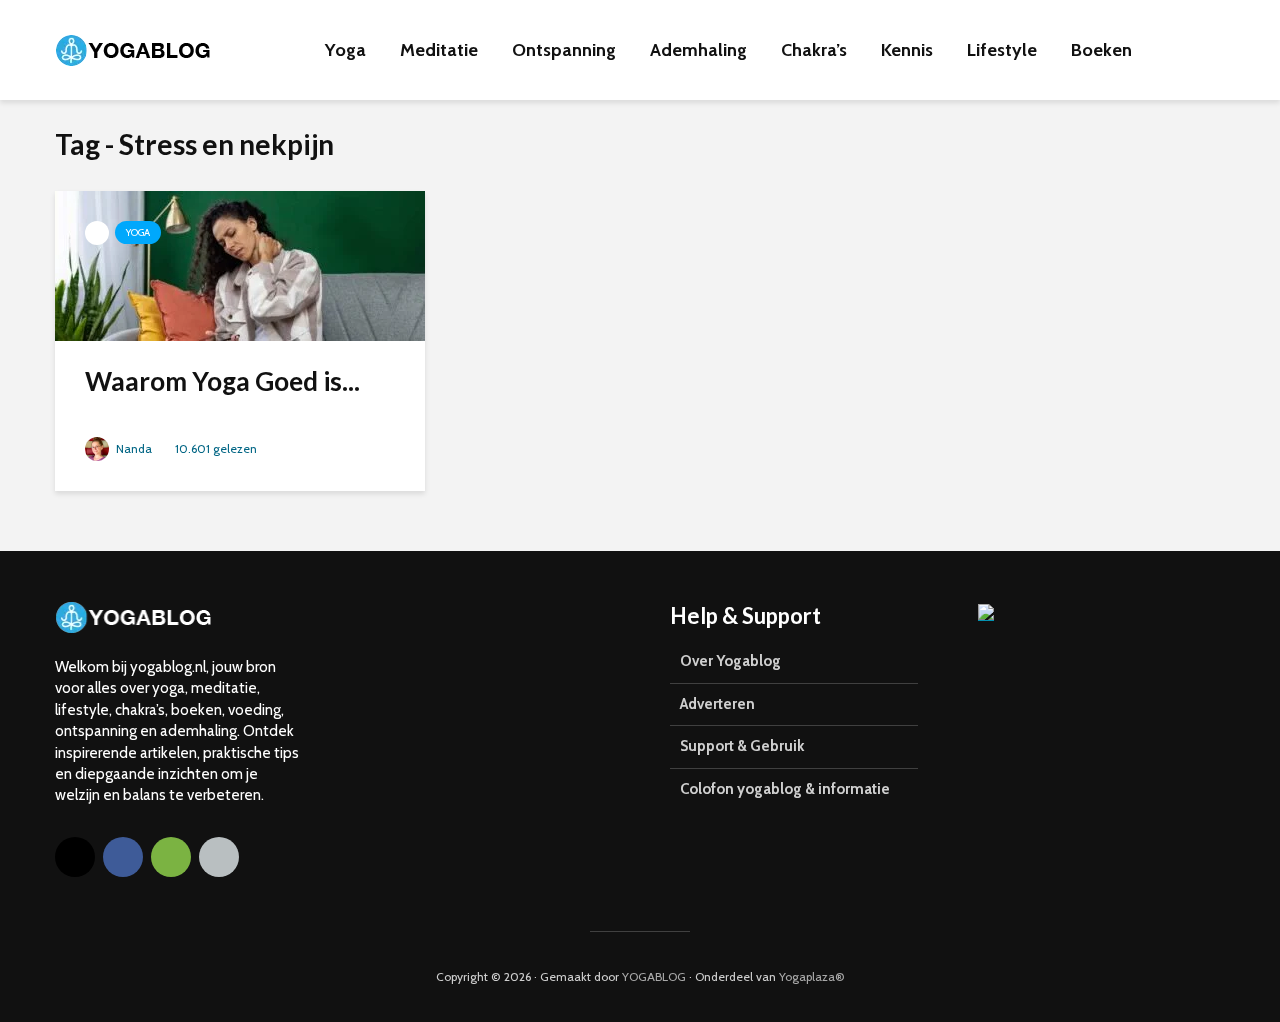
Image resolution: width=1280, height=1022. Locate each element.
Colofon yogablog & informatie (785, 789)
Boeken (1101, 50)
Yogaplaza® (812, 976)
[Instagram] (75, 857)
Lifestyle (1002, 50)
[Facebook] (123, 857)
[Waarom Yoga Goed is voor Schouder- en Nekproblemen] (240, 264)
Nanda (132, 448)
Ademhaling (698, 50)
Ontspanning (564, 50)
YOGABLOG (654, 976)
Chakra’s (814, 50)
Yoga (345, 50)
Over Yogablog (730, 661)
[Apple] (219, 857)
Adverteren (717, 704)
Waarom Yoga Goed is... (222, 381)
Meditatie (439, 50)
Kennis (907, 50)
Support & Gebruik (742, 746)
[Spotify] (171, 857)
